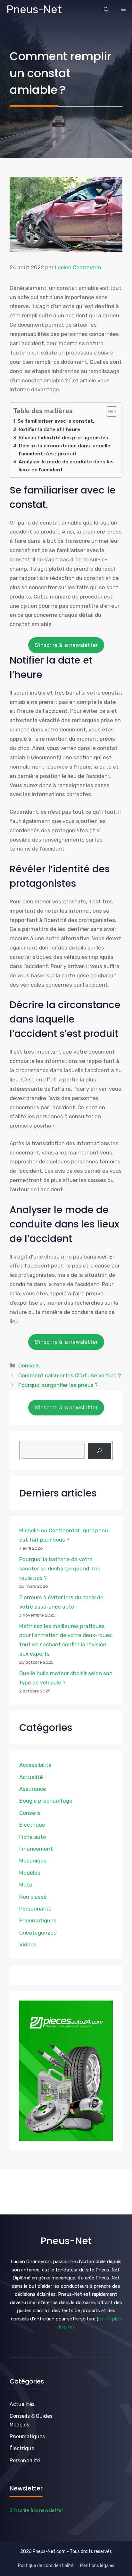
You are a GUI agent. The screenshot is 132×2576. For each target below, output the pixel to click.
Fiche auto (33, 1837)
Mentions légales (97, 2566)
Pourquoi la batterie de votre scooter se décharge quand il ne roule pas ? (60, 1569)
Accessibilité (35, 1765)
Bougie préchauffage (46, 1801)
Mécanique (33, 1861)
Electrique (32, 1825)
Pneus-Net (34, 9)
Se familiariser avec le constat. (56, 421)
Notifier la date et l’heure (49, 429)
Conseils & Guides (31, 2416)
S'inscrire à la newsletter (66, 645)
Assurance (33, 1789)
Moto (26, 1885)
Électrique (22, 2448)
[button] (106, 10)
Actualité (31, 1777)
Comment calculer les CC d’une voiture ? (70, 1375)
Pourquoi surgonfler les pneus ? (58, 1385)
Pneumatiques (38, 1920)
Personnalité (35, 1909)
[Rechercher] (99, 1451)
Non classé (33, 1897)
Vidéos (28, 1944)
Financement (36, 1849)
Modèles (30, 1873)
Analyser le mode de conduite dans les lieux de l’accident (66, 466)
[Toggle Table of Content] (108, 412)
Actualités (22, 2404)
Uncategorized (38, 1933)
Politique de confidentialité (46, 2566)
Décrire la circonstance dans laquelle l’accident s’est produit (65, 450)
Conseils (29, 1365)
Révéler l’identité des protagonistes (63, 438)
